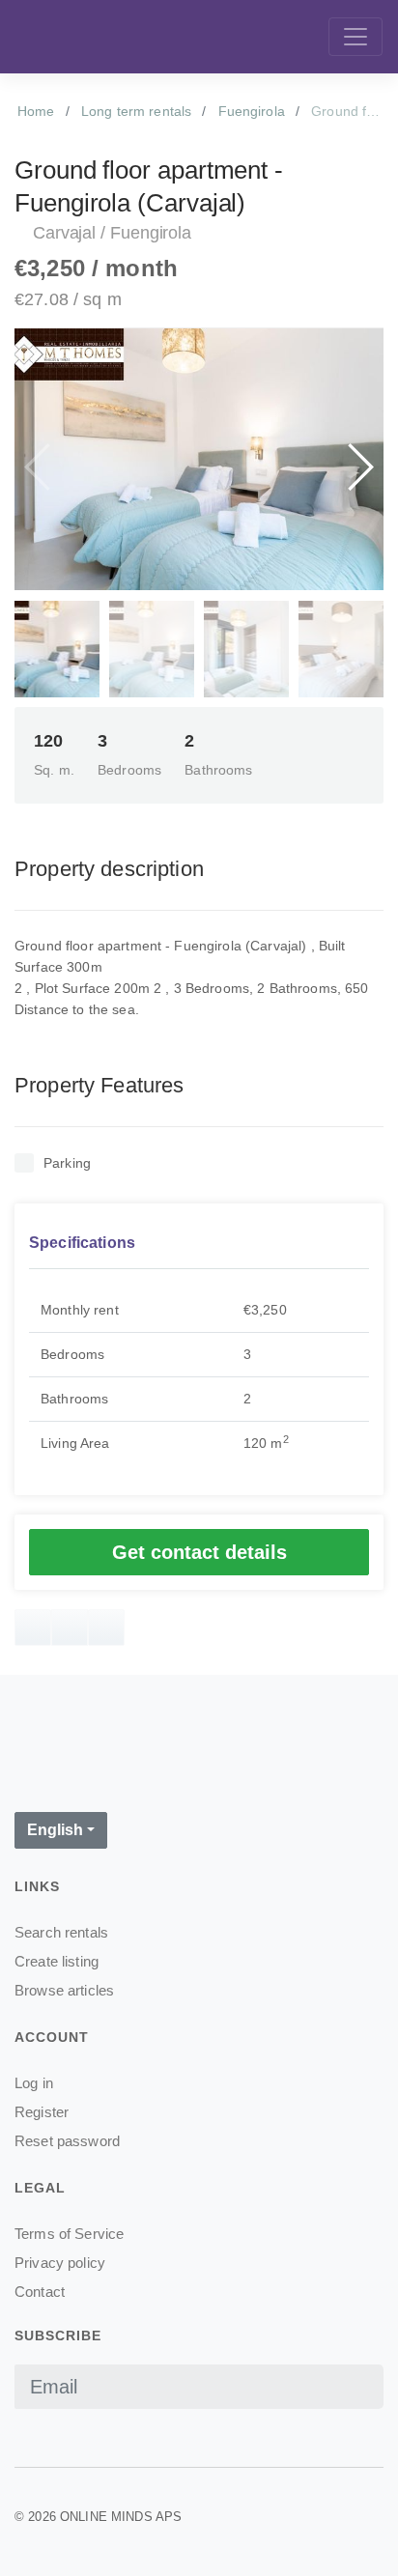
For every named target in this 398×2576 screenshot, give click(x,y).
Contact (40, 2292)
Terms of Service (69, 2234)
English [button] (55, 1830)
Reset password (67, 2141)
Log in (34, 2083)
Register (42, 2112)
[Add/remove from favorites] (33, 1628)
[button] (359, 467)
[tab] (199, 1244)
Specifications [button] (82, 1243)
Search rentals (61, 1932)
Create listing (57, 1961)
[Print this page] (70, 1628)
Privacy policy (60, 2263)
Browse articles (64, 1990)
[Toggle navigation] (355, 37)
